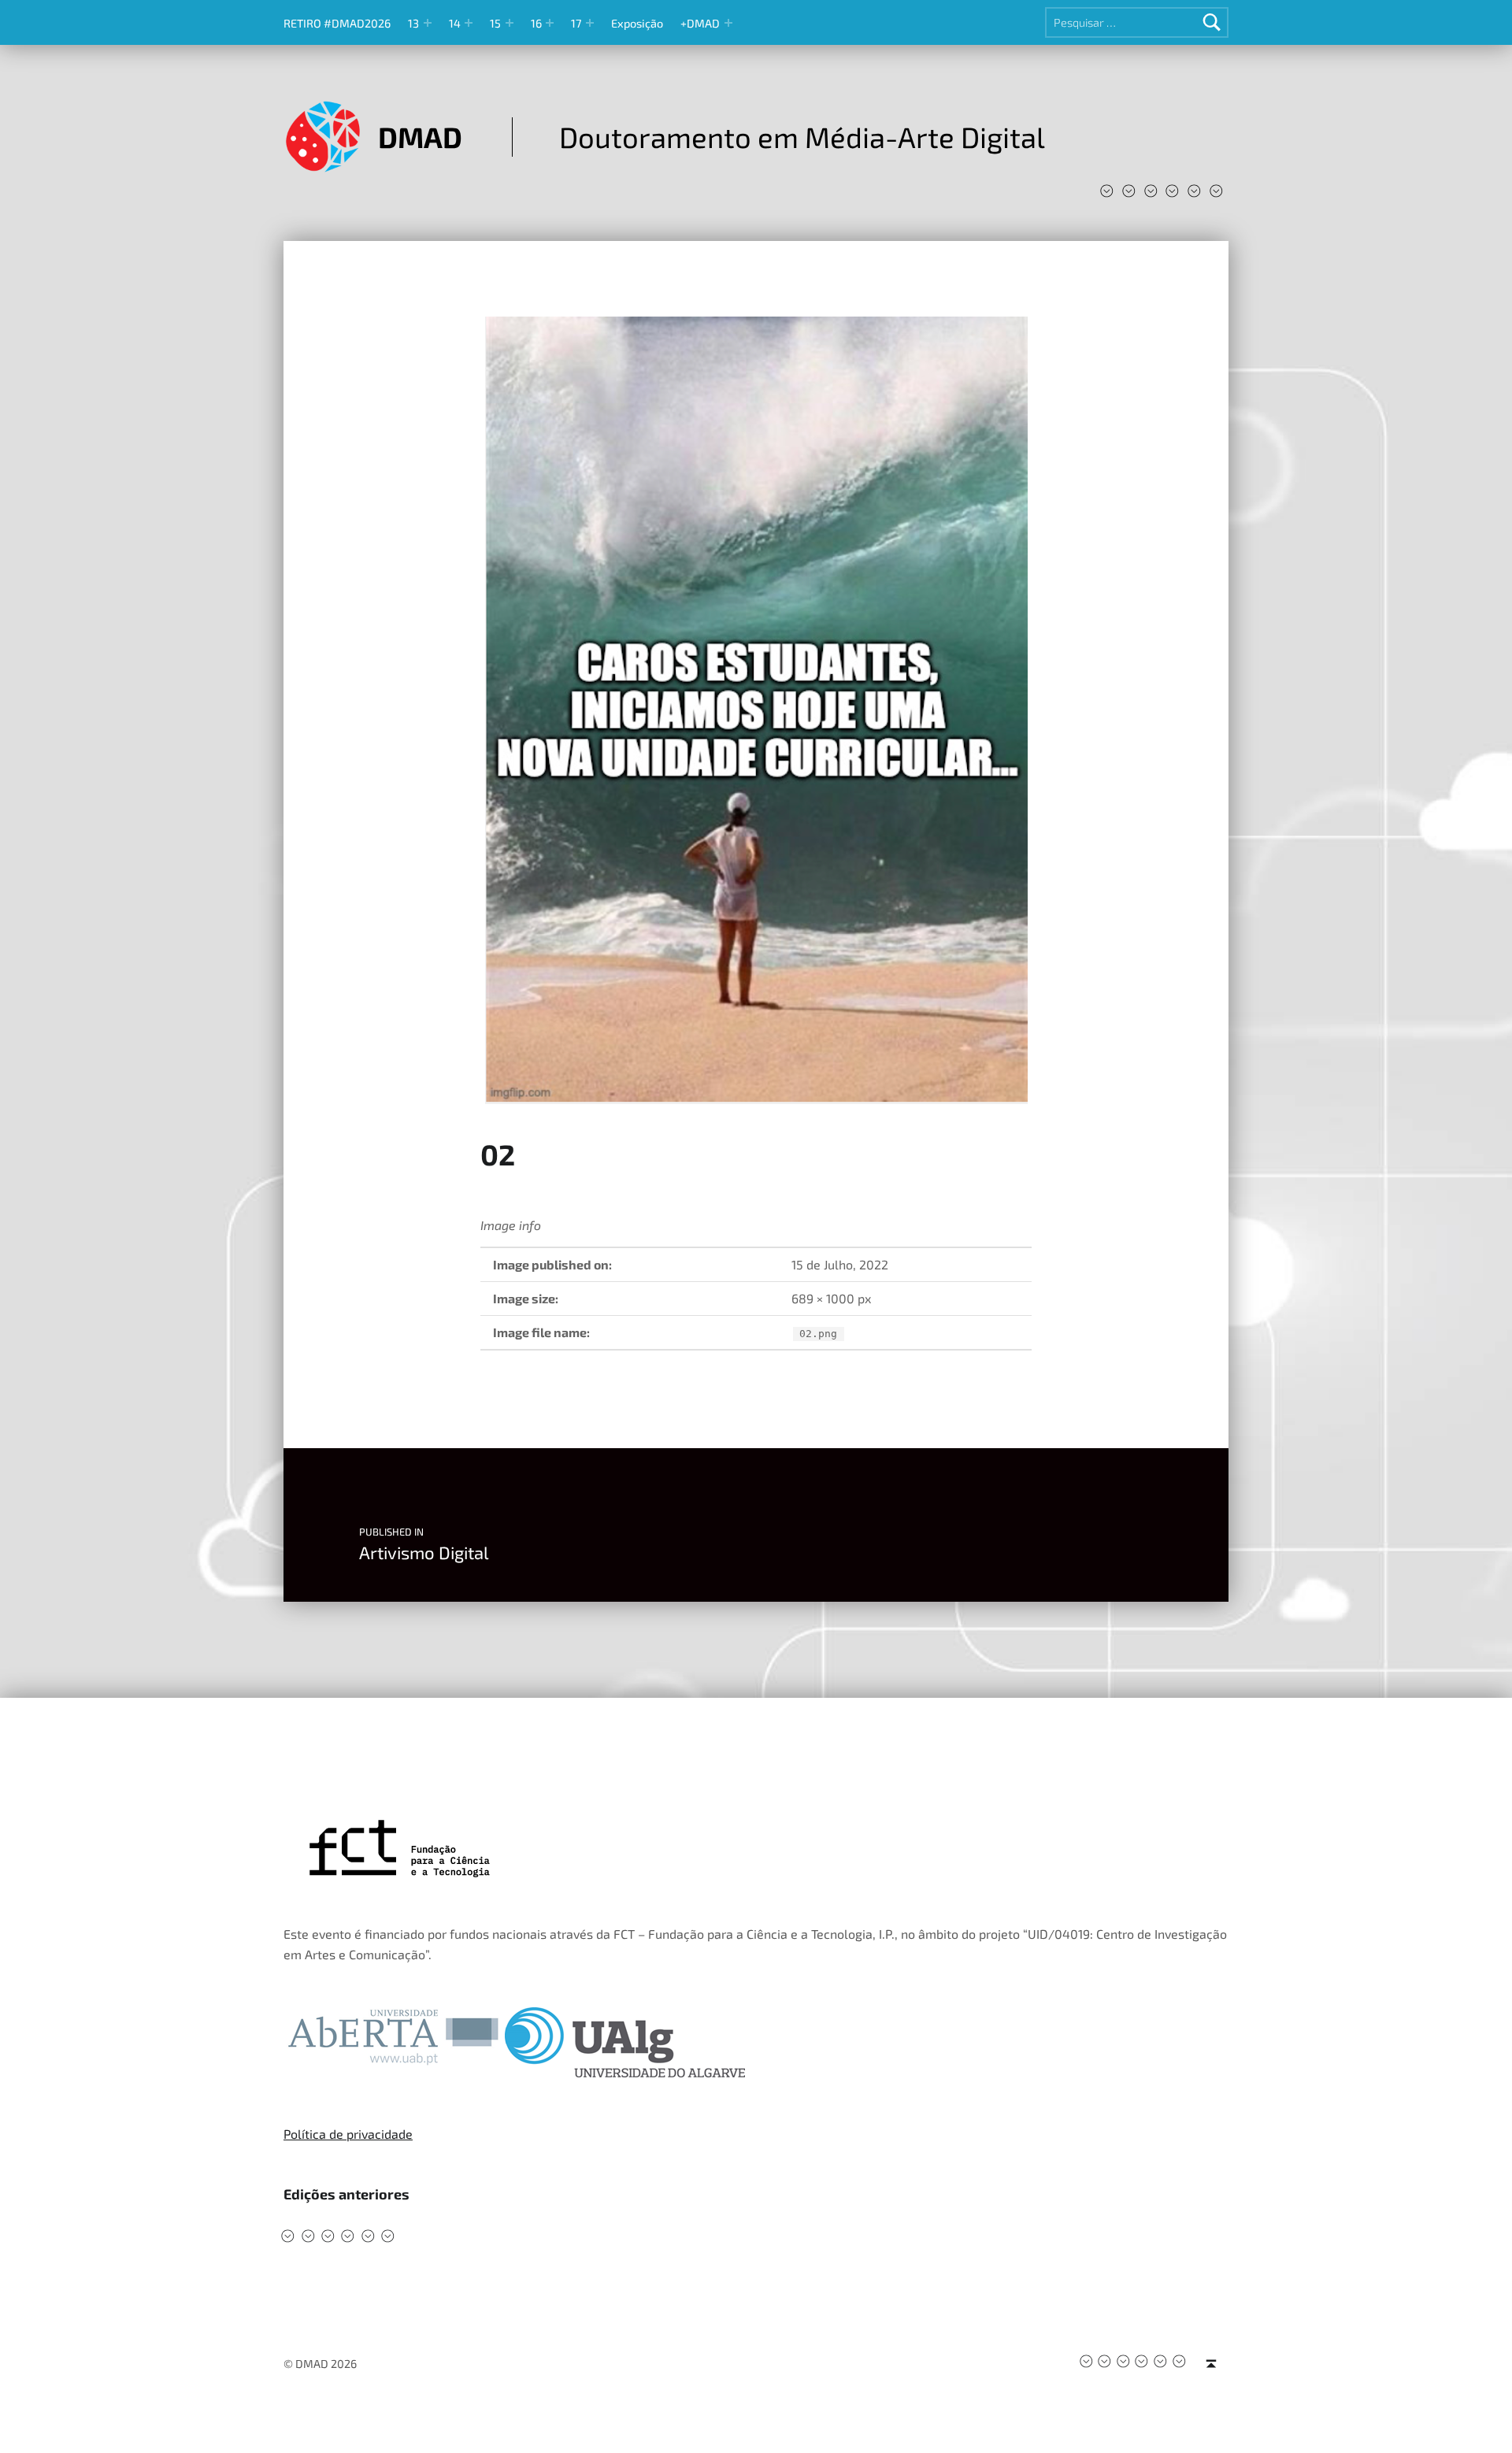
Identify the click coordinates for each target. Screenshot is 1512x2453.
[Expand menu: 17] (590, 23)
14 (455, 23)
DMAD (420, 137)
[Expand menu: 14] (469, 23)
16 (536, 23)
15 (495, 23)
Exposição (637, 23)
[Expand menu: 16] (550, 23)
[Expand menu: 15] (510, 23)
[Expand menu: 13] (428, 23)
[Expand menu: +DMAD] (728, 23)
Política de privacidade (348, 2134)
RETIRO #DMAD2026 (337, 23)
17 (576, 23)
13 (413, 23)
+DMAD (700, 23)
